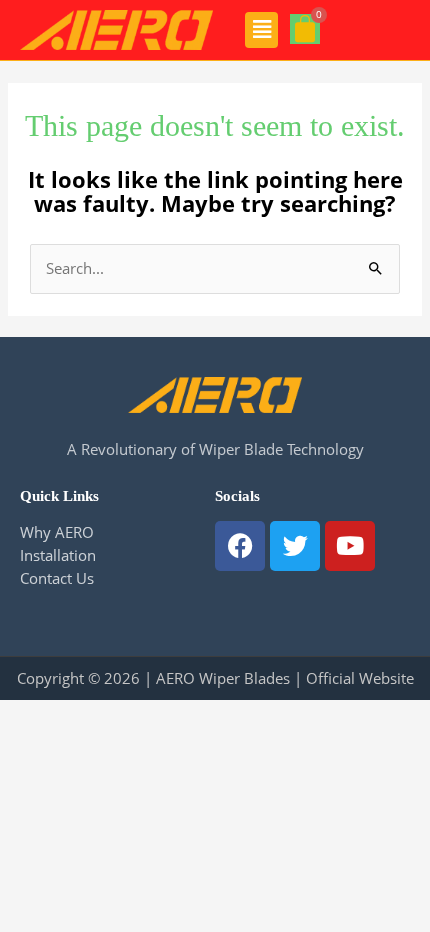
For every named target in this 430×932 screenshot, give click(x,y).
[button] (261, 30)
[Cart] (305, 29)
